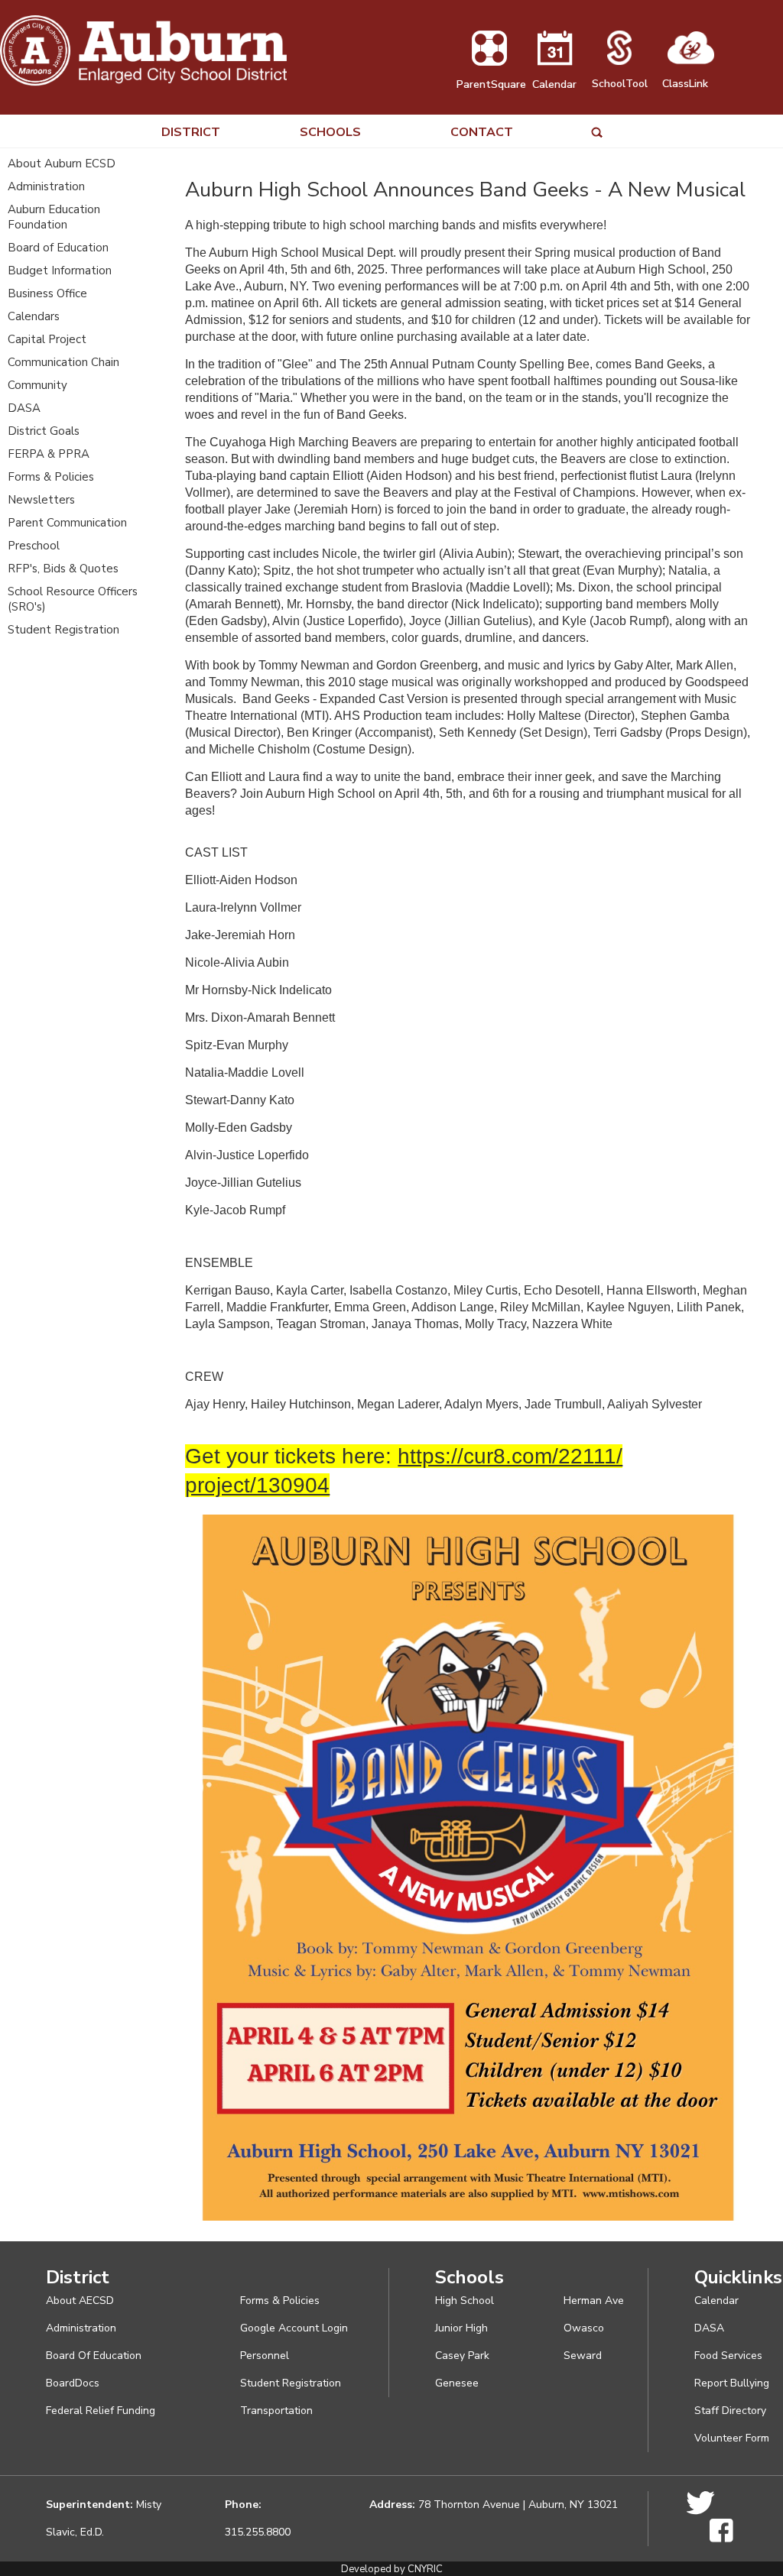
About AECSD (80, 2301)
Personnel (265, 2356)
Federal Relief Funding (101, 2411)
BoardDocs (73, 2383)
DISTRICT (191, 133)
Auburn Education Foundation (54, 217)
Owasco (584, 2328)
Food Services (728, 2356)
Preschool (34, 546)
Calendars (34, 316)
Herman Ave (594, 2301)
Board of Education (58, 248)
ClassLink (685, 84)
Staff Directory (730, 2411)
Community (37, 385)
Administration (46, 186)
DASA (24, 408)
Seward (583, 2356)
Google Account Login (294, 2328)
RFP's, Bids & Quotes (63, 569)
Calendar (554, 84)
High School (465, 2301)
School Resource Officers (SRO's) (73, 599)
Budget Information (60, 271)
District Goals (44, 431)
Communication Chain (63, 362)
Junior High (461, 2328)
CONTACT (482, 133)
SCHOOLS (330, 133)
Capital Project (47, 339)
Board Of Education (94, 2356)
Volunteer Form (732, 2438)
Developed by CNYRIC (392, 2569)
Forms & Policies (51, 477)
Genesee (457, 2383)
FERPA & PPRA (49, 454)
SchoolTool (620, 84)
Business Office (47, 293)
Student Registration (63, 630)
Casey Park (462, 2356)
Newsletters (41, 500)
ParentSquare (491, 84)
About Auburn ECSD (62, 164)
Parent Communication (67, 523)
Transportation (276, 2411)
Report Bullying (732, 2383)
